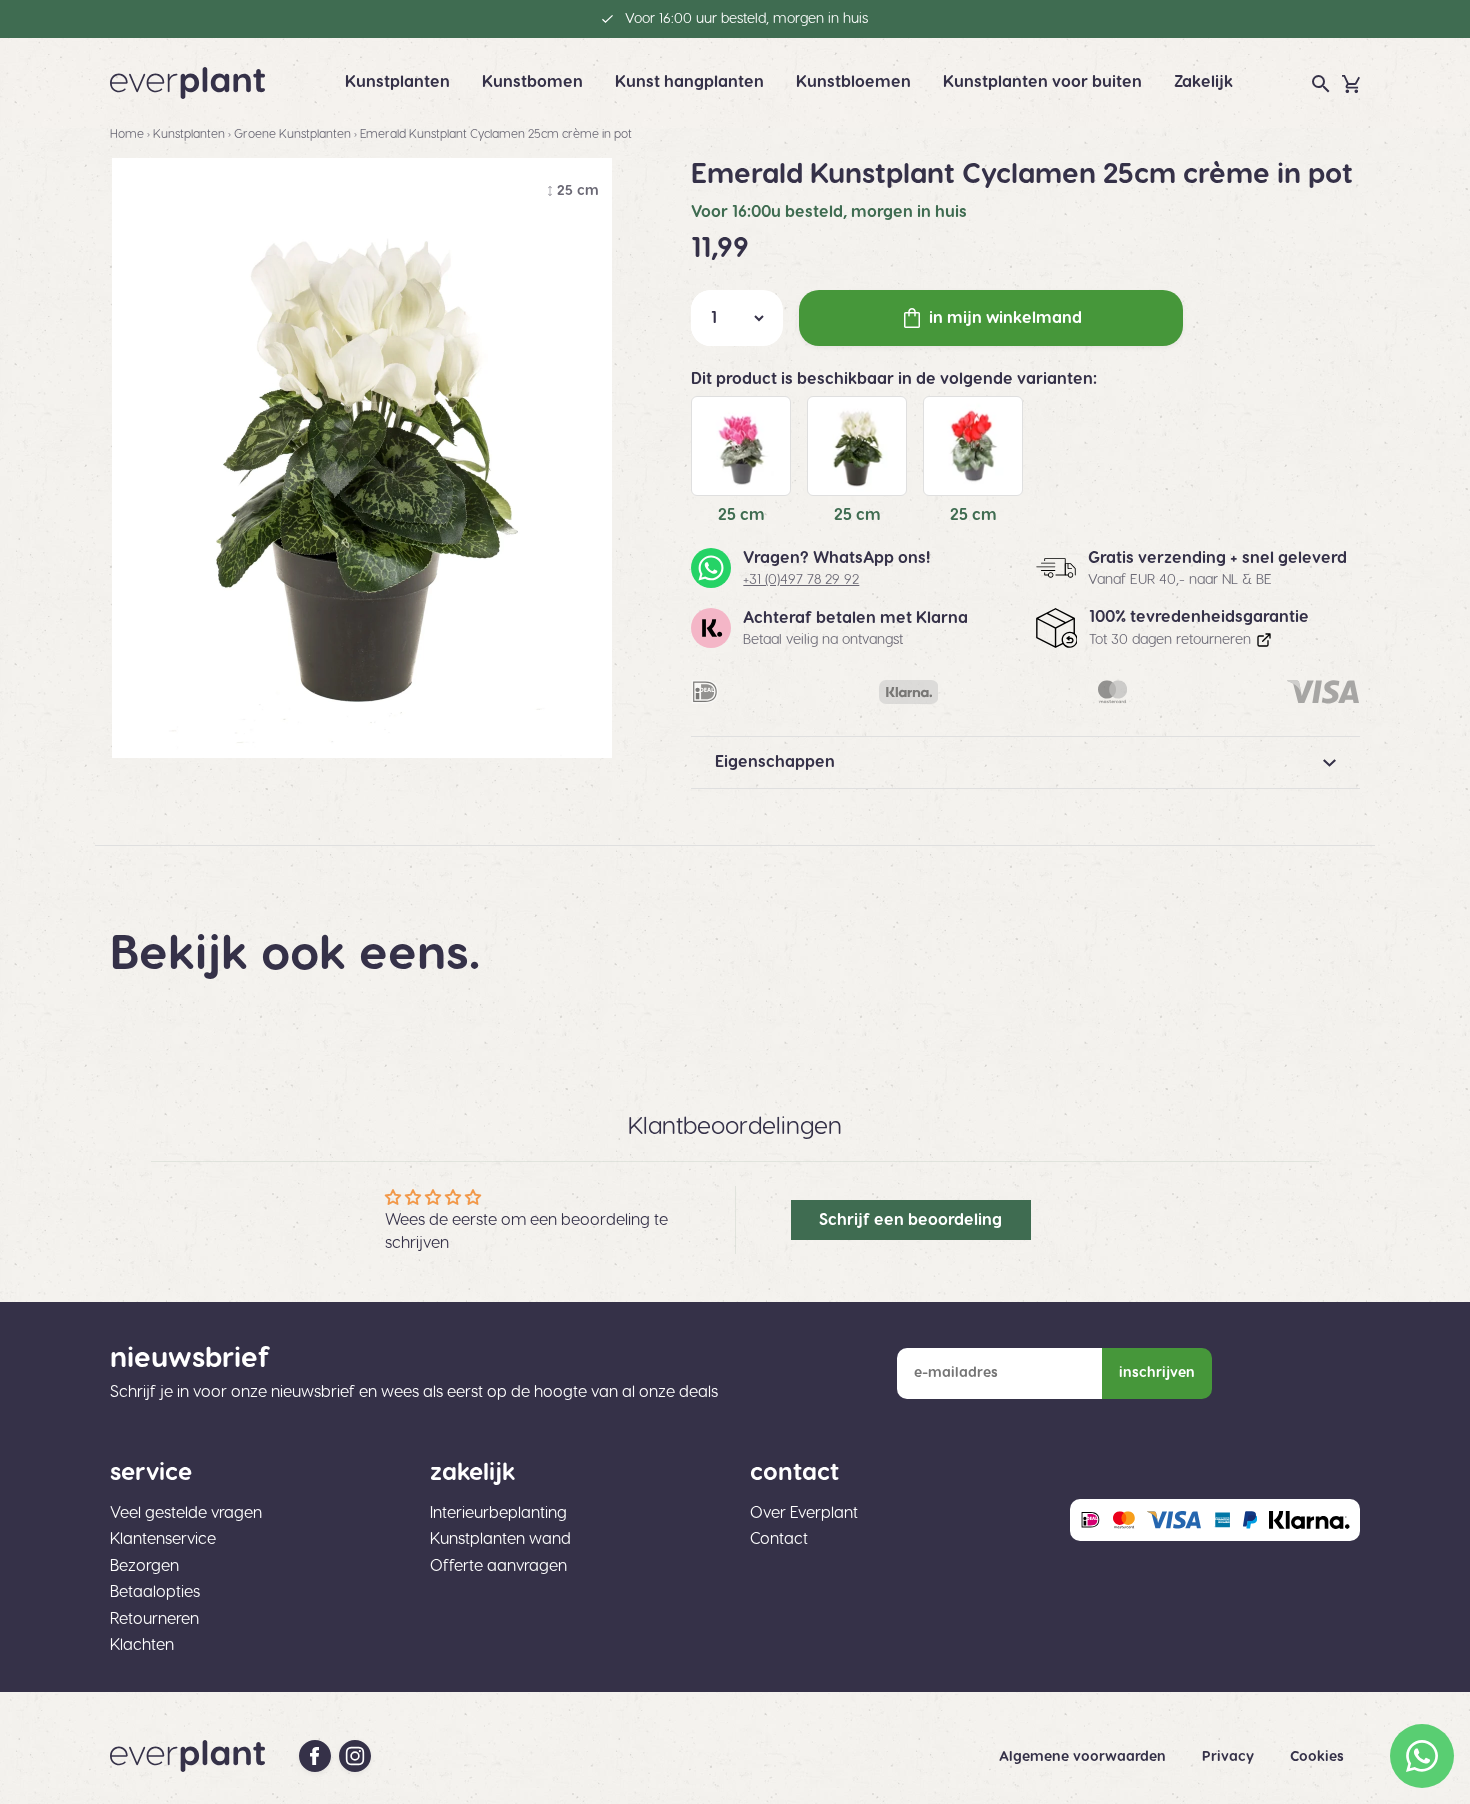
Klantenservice (163, 1539)
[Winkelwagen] (1351, 84)
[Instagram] (355, 1756)
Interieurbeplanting (498, 1513)
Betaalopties (155, 1592)
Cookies (1317, 1757)
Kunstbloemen (853, 82)
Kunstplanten (397, 82)
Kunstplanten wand (500, 1539)
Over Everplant (804, 1513)
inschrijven (1157, 1373)
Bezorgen (144, 1566)
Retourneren (154, 1619)
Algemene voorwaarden (1084, 1757)
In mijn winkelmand (1005, 318)
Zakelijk (1203, 82)
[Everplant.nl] (187, 83)
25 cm (741, 515)
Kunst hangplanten (689, 82)
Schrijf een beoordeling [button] (910, 1220)
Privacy (1230, 1757)
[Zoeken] (1321, 84)
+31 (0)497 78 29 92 (801, 580)
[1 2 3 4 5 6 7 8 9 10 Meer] (737, 318)
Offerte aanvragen (498, 1566)
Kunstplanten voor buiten (1042, 82)
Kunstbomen (532, 82)
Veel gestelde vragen (186, 1513)
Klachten (142, 1645)
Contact (779, 1539)
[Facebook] (315, 1756)
